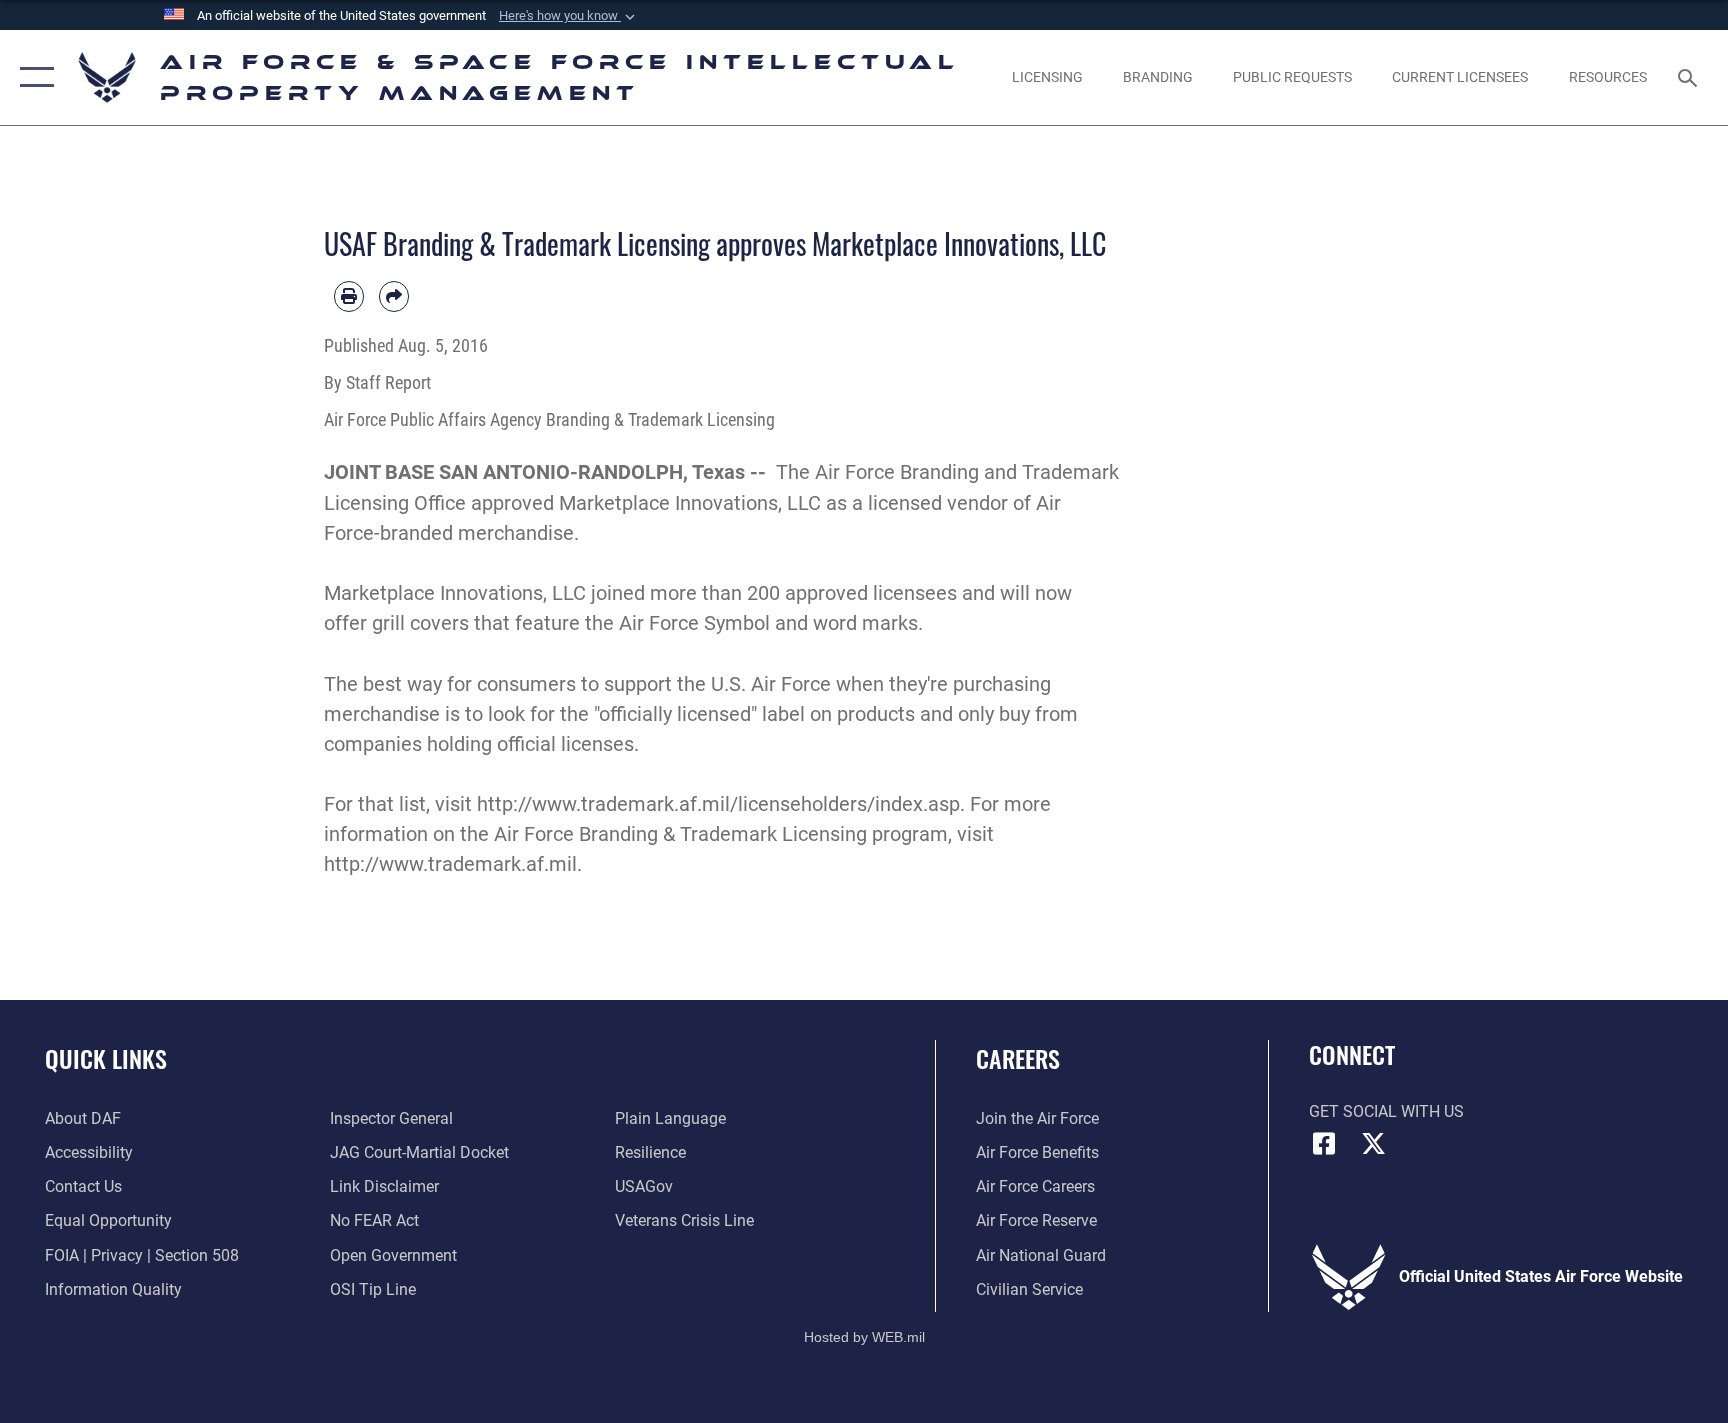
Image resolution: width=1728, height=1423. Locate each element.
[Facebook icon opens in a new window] (1324, 1144)
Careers (1018, 1058)
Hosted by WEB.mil (864, 1337)
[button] (569, 16)
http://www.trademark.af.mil (450, 864)
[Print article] (349, 296)
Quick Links (106, 1058)
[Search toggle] (1690, 77)
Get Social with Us (1386, 1111)
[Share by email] (394, 296)
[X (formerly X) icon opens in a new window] (1374, 1144)
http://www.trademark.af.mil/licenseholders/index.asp (718, 804)
